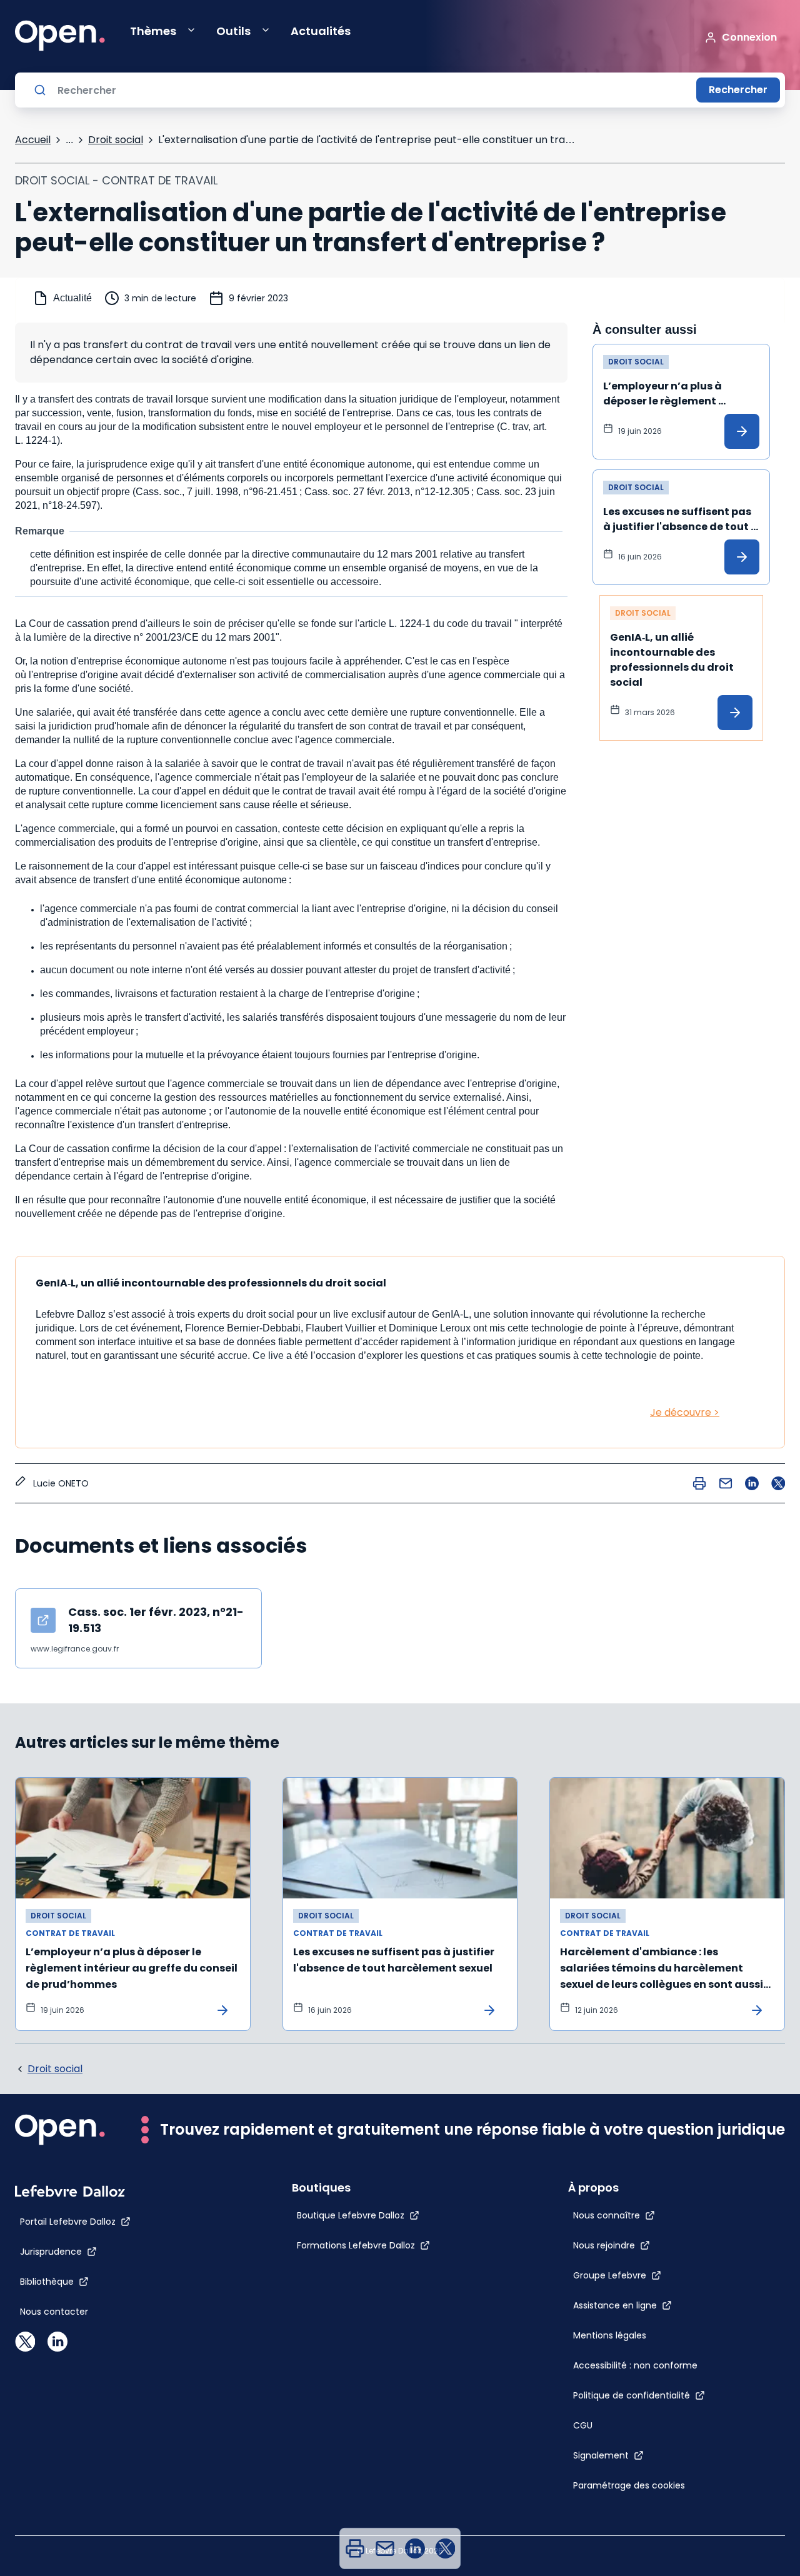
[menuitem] (355, 2548)
